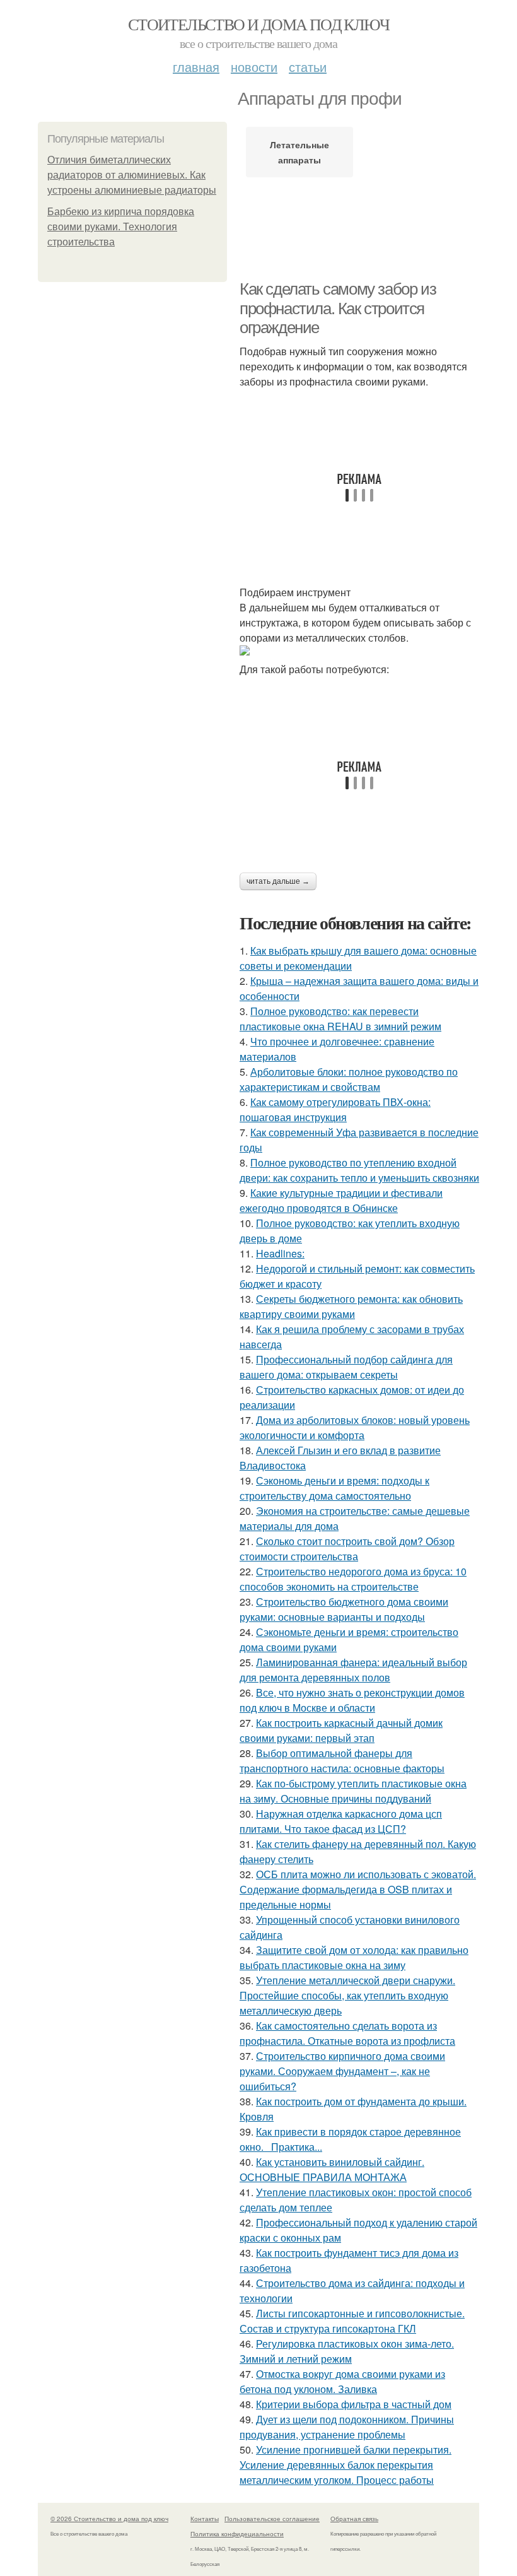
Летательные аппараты (299, 152)
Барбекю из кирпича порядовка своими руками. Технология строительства (121, 227)
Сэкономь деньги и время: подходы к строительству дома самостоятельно (334, 1488)
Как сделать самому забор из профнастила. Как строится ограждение (338, 308)
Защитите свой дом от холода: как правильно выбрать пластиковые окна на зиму (354, 1957)
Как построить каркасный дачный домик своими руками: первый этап (341, 1730)
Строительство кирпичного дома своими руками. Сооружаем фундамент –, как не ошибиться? (342, 2071)
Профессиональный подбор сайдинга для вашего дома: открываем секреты (346, 1367)
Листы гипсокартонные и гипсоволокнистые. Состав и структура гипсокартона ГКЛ (352, 2321)
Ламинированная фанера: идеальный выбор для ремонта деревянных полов (353, 1670)
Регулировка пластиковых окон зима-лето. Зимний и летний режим (347, 2351)
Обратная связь (354, 2519)
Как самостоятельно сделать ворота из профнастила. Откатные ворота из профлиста (347, 2033)
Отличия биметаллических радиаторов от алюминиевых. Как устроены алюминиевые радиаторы (132, 175)
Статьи (308, 67)
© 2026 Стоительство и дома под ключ (109, 2519)
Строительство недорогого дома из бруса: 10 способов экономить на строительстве (353, 1579)
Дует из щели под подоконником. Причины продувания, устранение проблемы (347, 2427)
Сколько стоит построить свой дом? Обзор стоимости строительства (347, 1549)
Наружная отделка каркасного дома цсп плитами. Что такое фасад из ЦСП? (341, 1821)
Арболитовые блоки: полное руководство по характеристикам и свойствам (349, 1079)
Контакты (205, 2519)
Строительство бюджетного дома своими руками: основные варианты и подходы (344, 1609)
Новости (254, 67)
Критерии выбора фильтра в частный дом (354, 2404)
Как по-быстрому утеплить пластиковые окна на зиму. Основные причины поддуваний (353, 1791)
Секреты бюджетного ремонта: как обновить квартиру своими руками (351, 1306)
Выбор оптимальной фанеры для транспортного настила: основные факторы (342, 1761)
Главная (196, 67)
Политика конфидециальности (237, 2534)
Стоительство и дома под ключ (258, 24)
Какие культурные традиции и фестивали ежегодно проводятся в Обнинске (341, 1200)
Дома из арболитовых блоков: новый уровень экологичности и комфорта (355, 1427)
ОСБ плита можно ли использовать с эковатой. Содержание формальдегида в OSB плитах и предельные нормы (358, 1889)
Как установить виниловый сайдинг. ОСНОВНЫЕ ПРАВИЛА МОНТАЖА (332, 2169)
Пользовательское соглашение (272, 2519)
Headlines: (280, 1253)
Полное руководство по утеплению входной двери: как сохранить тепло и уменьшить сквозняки (359, 1170)
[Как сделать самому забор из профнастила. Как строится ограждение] (359, 650)
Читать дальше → (278, 881)
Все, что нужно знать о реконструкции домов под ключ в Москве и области (352, 1700)
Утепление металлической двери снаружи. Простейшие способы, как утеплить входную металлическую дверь (347, 1995)
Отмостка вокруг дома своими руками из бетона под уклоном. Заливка (342, 2381)
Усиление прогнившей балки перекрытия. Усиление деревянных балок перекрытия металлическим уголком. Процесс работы (346, 2465)
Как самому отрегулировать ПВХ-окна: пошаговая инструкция (335, 1109)
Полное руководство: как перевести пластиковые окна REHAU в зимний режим (340, 1019)
